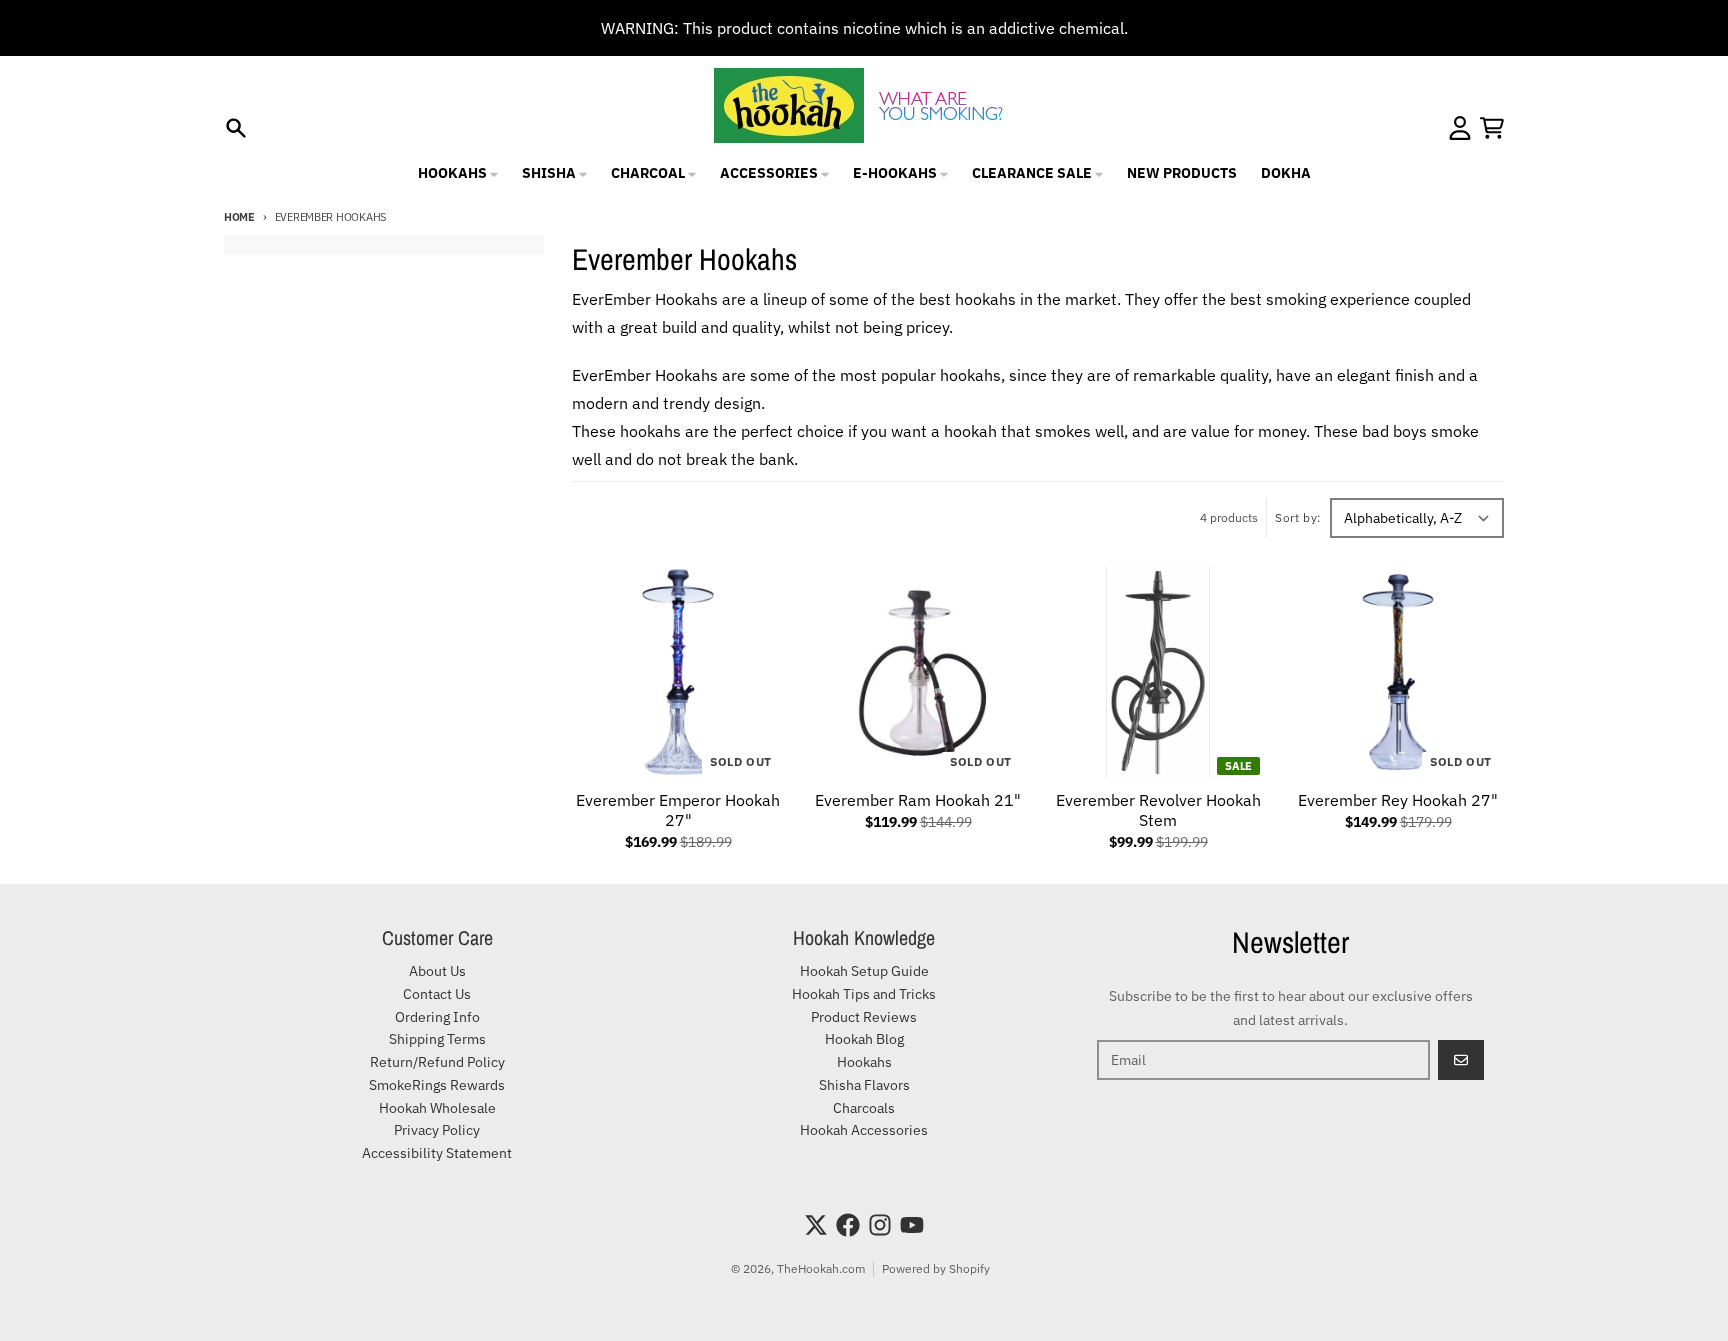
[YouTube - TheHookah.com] (912, 1225)
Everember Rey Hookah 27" (1398, 800)
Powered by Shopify (936, 1268)
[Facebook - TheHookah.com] (848, 1225)
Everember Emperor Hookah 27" (678, 810)
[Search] (236, 128)
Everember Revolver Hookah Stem (1158, 810)
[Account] (1460, 128)
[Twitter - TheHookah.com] (816, 1225)
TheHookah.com (821, 1268)
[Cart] (1492, 128)
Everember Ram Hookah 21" (918, 800)
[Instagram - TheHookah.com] (880, 1225)
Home (239, 217)
